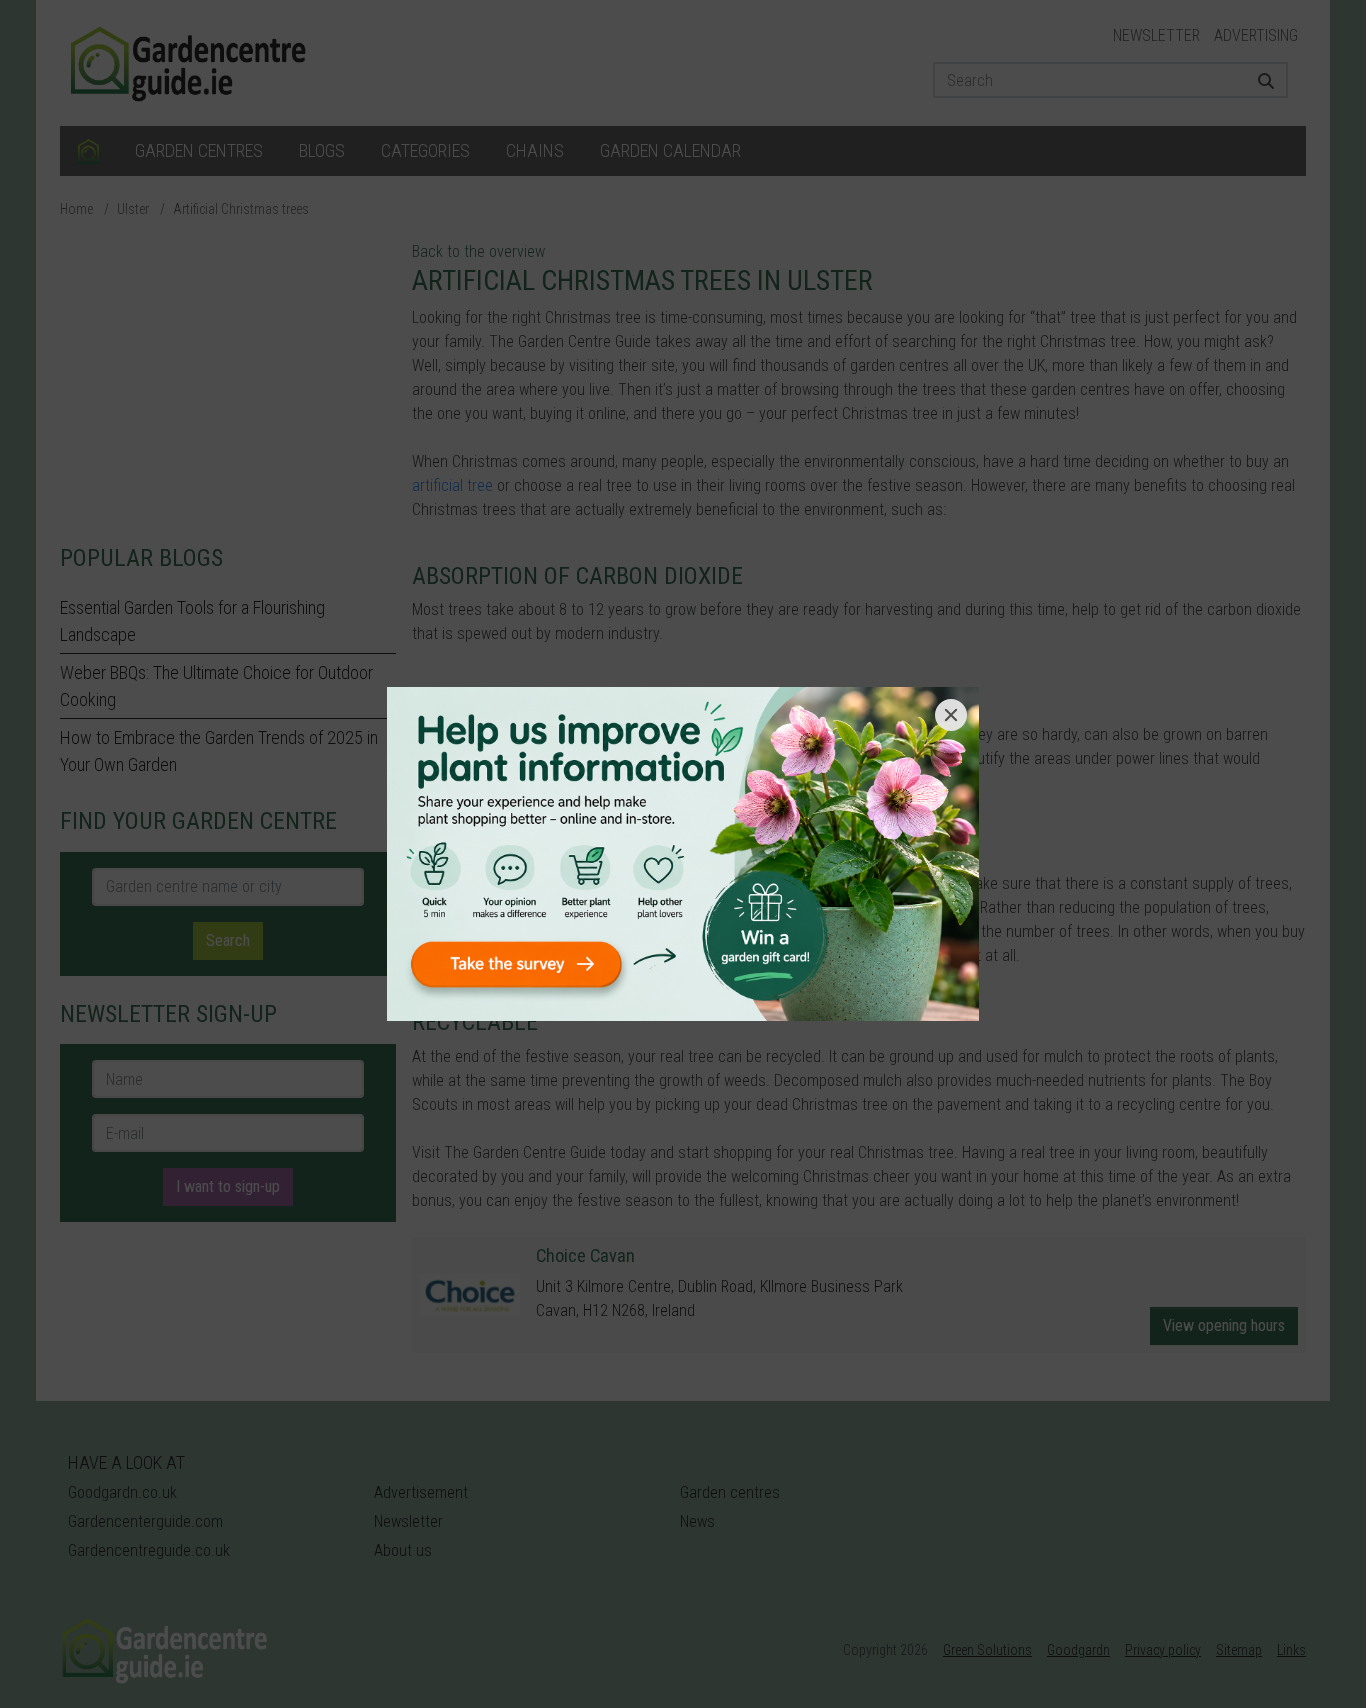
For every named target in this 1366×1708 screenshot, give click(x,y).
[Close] (951, 715)
